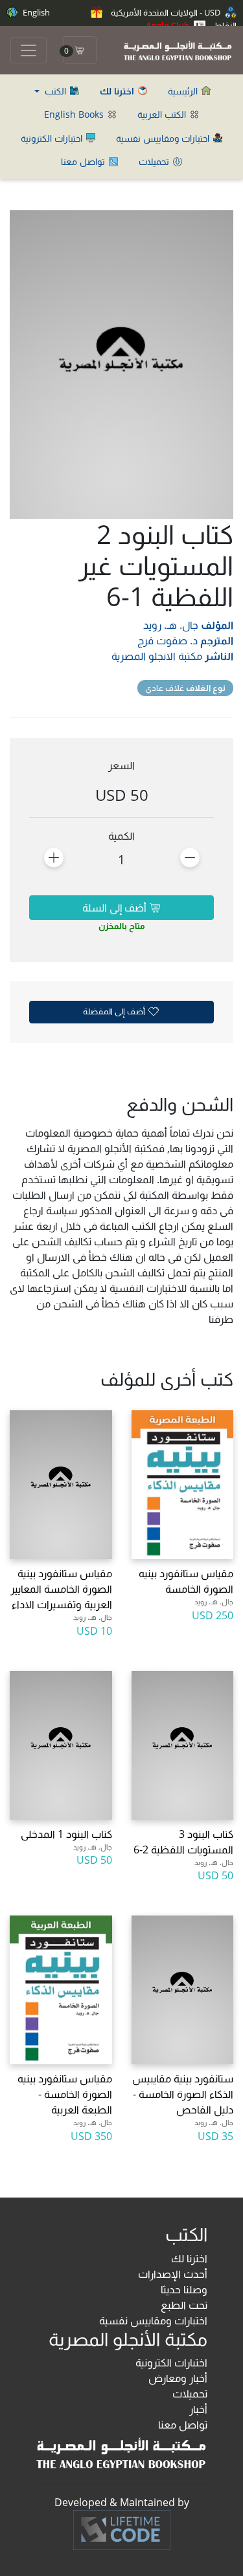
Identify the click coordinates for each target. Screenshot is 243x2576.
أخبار (198, 2409)
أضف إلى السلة (116, 908)
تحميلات (155, 161)
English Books (75, 114)
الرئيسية (184, 91)
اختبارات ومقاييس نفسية (164, 138)
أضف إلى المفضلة (115, 1011)
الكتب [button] (55, 91)
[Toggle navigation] (29, 50)
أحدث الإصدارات (173, 2274)
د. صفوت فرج (168, 640)
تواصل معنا (84, 161)
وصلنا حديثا (184, 2289)
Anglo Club (168, 25)
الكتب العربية (163, 114)
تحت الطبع (184, 2305)
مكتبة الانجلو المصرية (157, 656)
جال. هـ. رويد (171, 625)
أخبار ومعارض (178, 2378)
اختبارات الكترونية (53, 138)
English (35, 12)
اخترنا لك (189, 2258)
